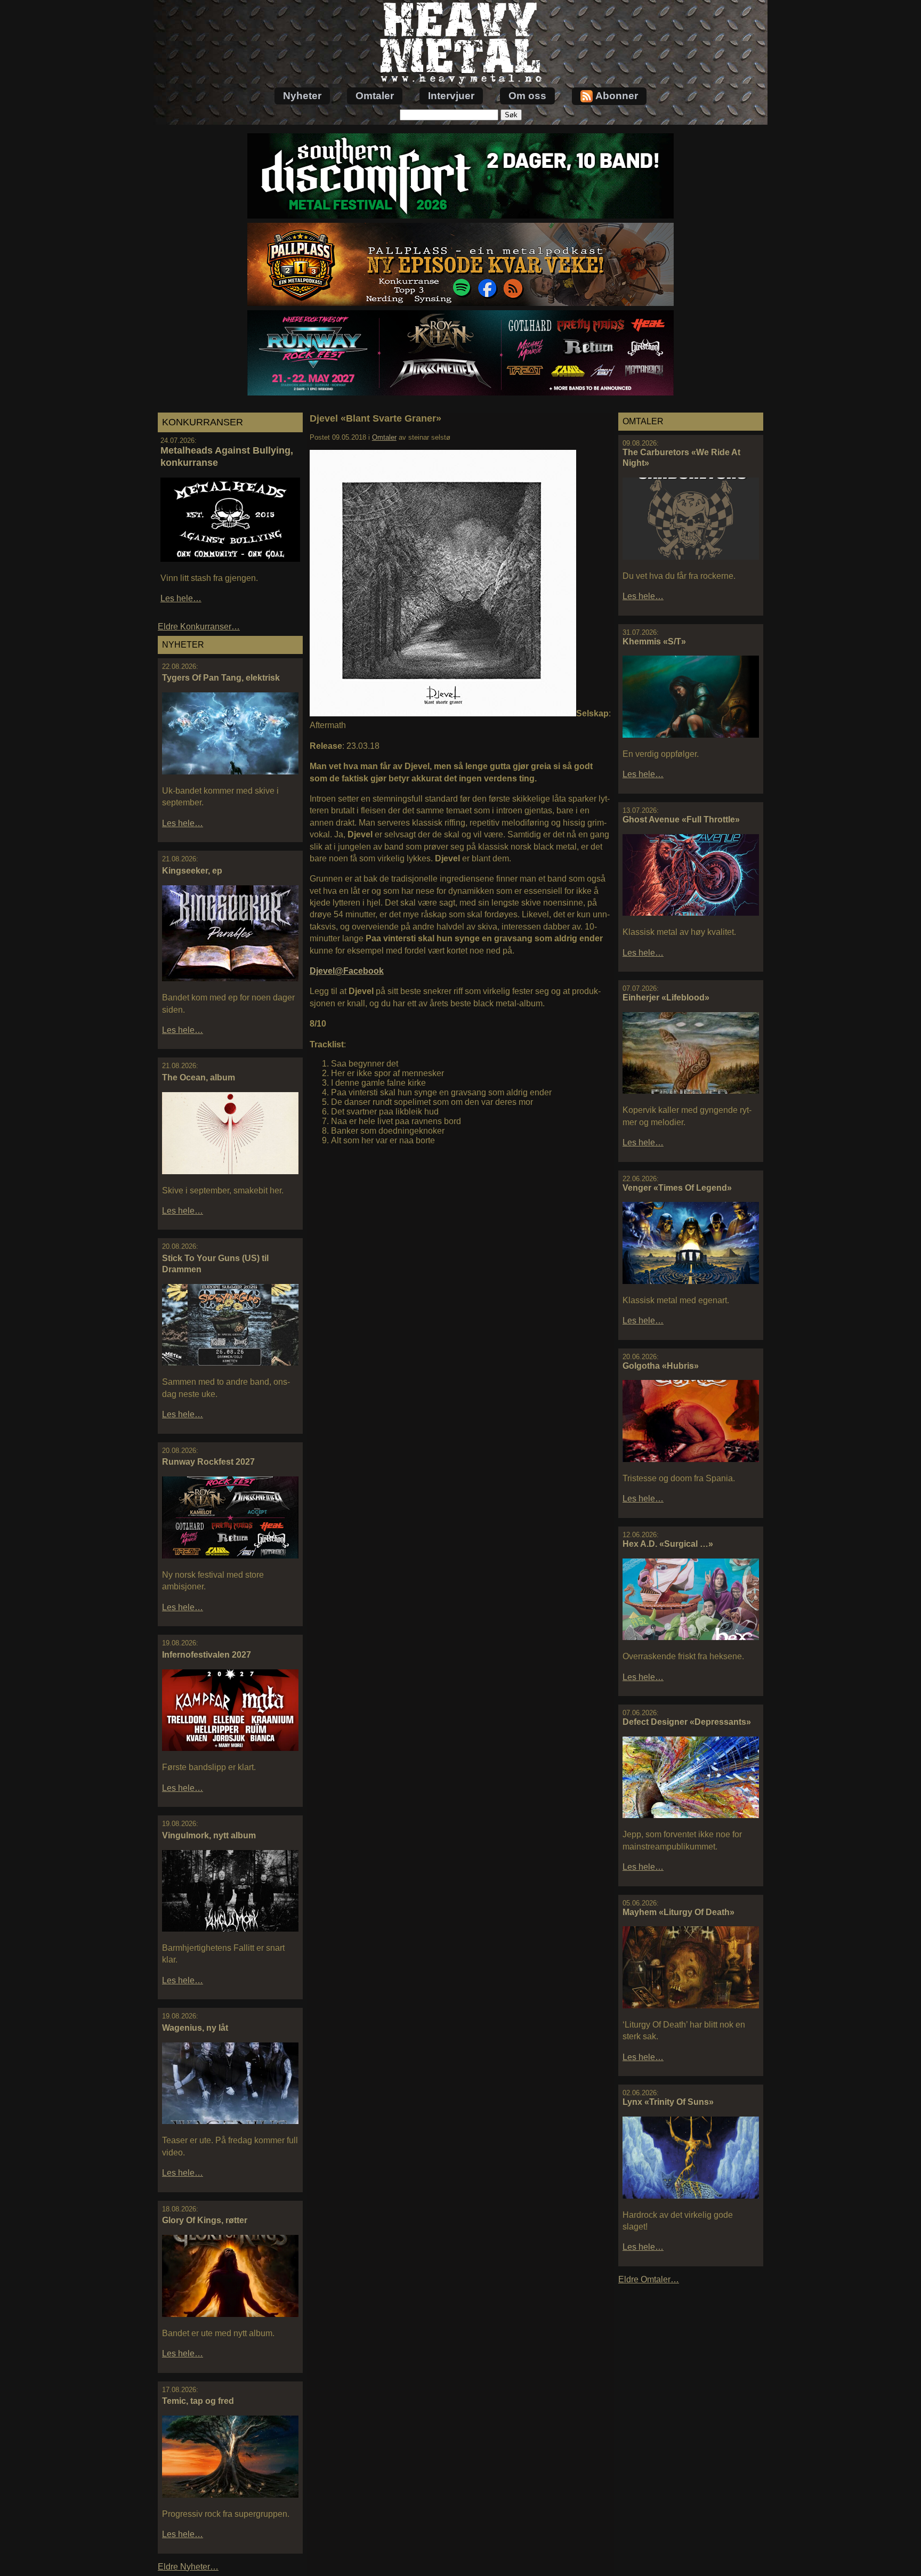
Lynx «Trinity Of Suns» (668, 2102)
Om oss (527, 96)
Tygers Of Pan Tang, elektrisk (221, 678)
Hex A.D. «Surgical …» (668, 1544)
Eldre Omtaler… (649, 2279)
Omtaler (375, 96)
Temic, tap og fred (198, 2401)
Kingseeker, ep (192, 871)
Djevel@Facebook (347, 971)
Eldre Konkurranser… (199, 627)
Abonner (617, 96)
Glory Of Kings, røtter (205, 2220)
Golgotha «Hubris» (661, 1366)
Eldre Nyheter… (188, 2567)
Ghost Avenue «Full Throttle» (681, 819)
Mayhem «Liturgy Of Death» (678, 1912)
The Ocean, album (199, 1077)
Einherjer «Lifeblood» (666, 998)
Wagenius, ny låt (195, 2028)
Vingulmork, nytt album (209, 1835)
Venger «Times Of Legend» (677, 1188)
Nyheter (302, 96)
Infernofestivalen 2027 (207, 1655)
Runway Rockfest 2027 (208, 1462)
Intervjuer (451, 96)
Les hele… (181, 598)
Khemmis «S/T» (654, 641)
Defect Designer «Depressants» (687, 1722)
